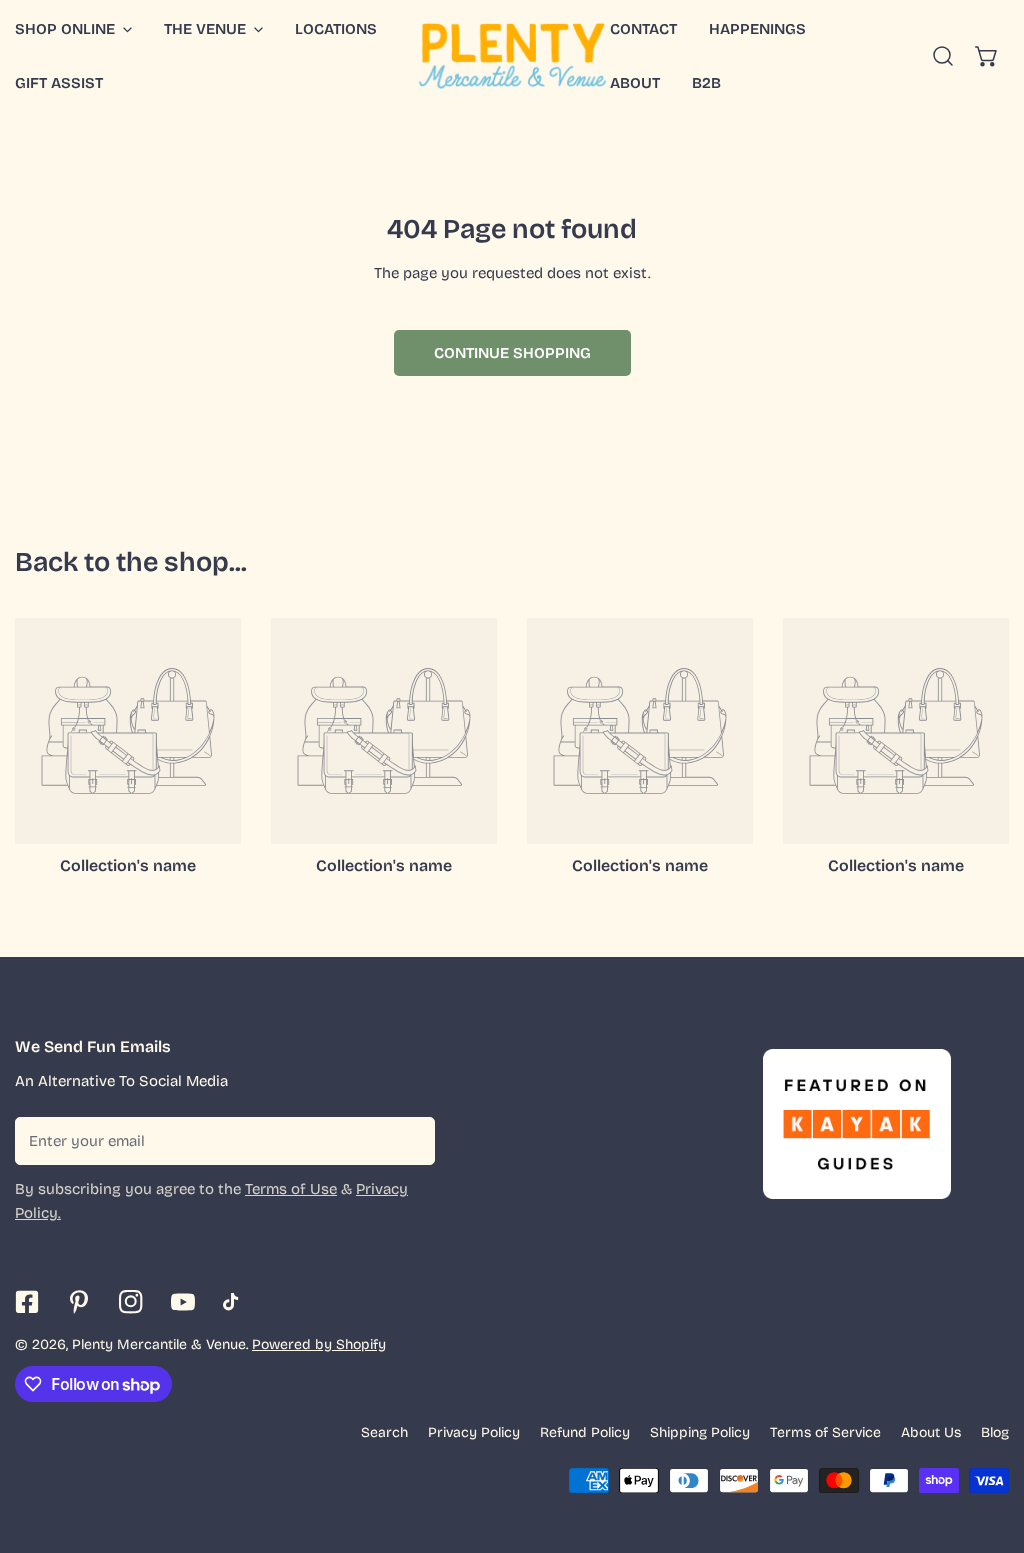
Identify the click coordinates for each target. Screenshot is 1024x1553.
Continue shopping (512, 353)
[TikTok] (235, 1302)
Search (384, 1432)
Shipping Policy (700, 1432)
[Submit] (409, 1140)
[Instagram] (131, 1302)
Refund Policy (585, 1432)
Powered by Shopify (319, 1344)
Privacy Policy (474, 1432)
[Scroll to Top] (988, 1447)
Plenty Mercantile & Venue (159, 1344)
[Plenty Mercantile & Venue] (512, 56)
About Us (931, 1432)
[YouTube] (183, 1302)
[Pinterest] (79, 1302)
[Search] (943, 56)
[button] (213, 29)
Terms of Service (825, 1432)
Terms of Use (291, 1189)
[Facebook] (27, 1302)
